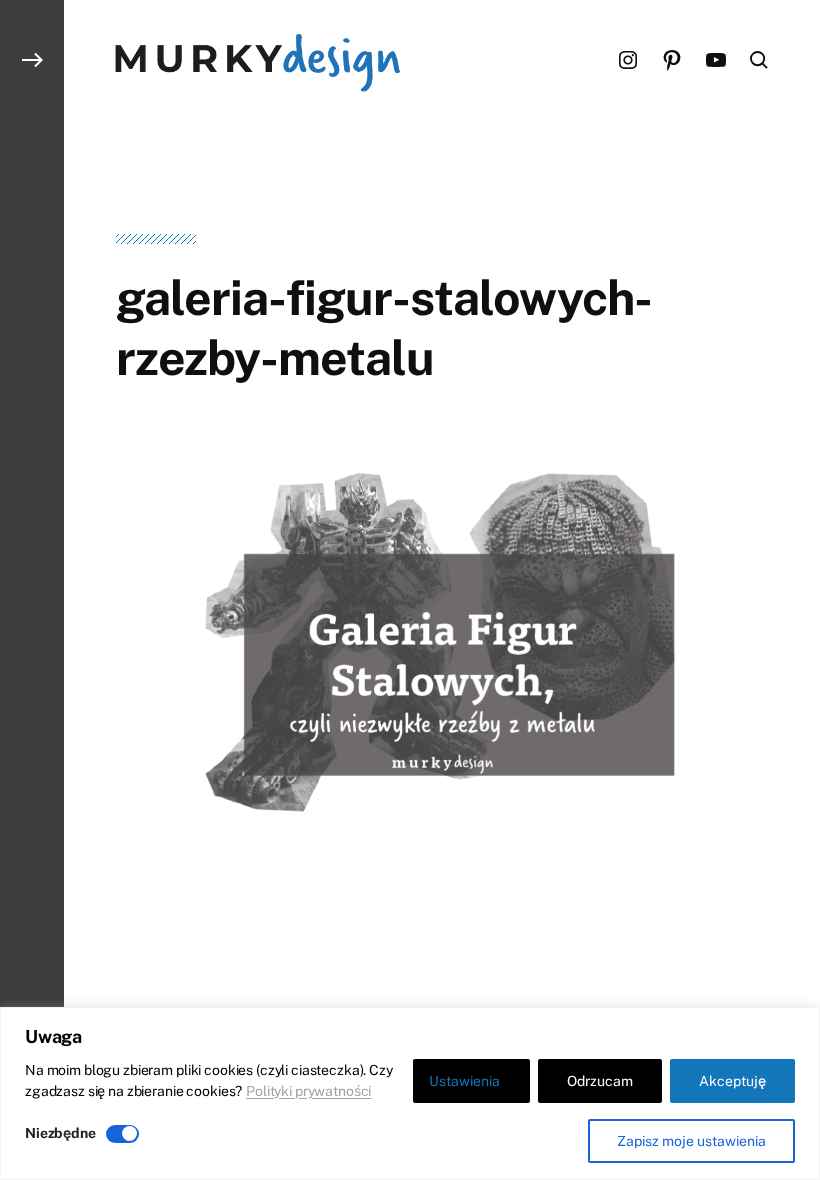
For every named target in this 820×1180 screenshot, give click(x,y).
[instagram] (628, 60)
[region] (410, 1093)
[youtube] (716, 60)
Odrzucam (600, 1081)
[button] (32, 590)
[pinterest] (672, 60)
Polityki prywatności (308, 1091)
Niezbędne (60, 1133)
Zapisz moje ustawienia (691, 1141)
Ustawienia (464, 1081)
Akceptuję (732, 1081)
